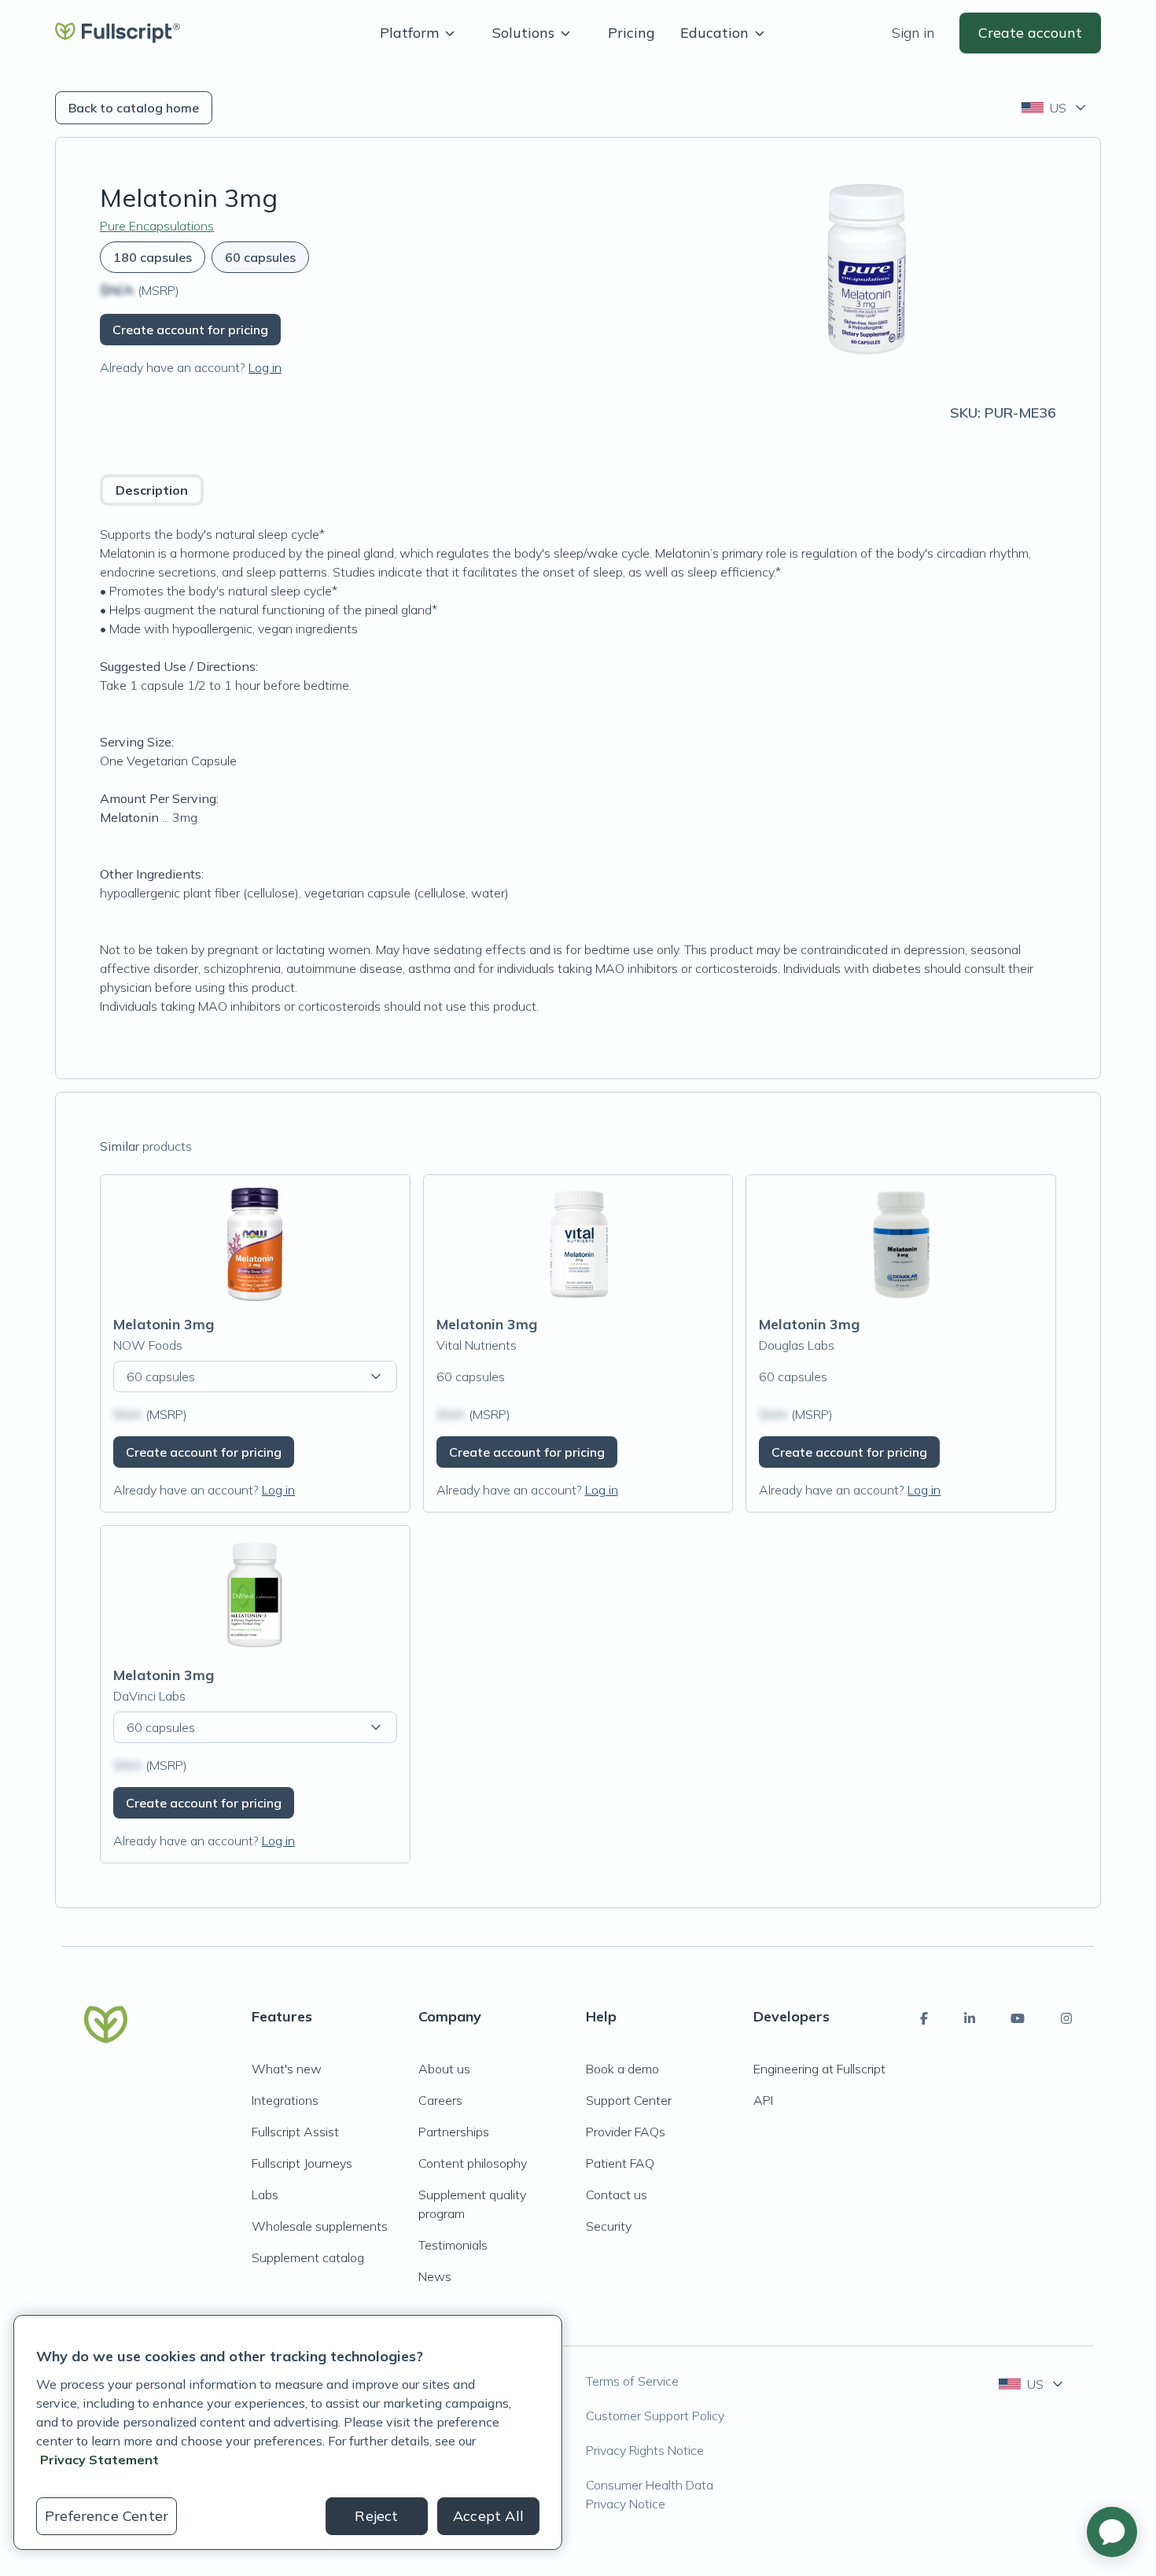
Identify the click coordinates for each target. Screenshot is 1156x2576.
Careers (440, 2100)
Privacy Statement (99, 2460)
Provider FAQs (626, 2132)
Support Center (629, 2100)
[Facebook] (924, 2018)
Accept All (488, 2516)
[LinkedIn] (970, 2018)
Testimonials (453, 2245)
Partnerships (454, 2132)
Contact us (617, 2195)
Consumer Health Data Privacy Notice (650, 2494)
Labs (265, 2195)
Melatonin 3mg (164, 1324)
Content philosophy (473, 2163)
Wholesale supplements (320, 2226)
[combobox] (1055, 108)
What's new (287, 2069)
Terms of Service (632, 2381)
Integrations (285, 2100)
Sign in (913, 33)
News (435, 2276)
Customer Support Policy (655, 2416)
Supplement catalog (308, 2257)
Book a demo (622, 2069)
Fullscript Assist (295, 2132)
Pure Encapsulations (157, 226)
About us (444, 2069)
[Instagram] (1066, 2018)
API (763, 2100)
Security (609, 2226)
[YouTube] (1018, 2018)
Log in (265, 367)
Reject (376, 2516)
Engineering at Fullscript (819, 2069)
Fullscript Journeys (302, 2163)
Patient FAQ (620, 2163)
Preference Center (107, 2516)
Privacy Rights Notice (645, 2450)
